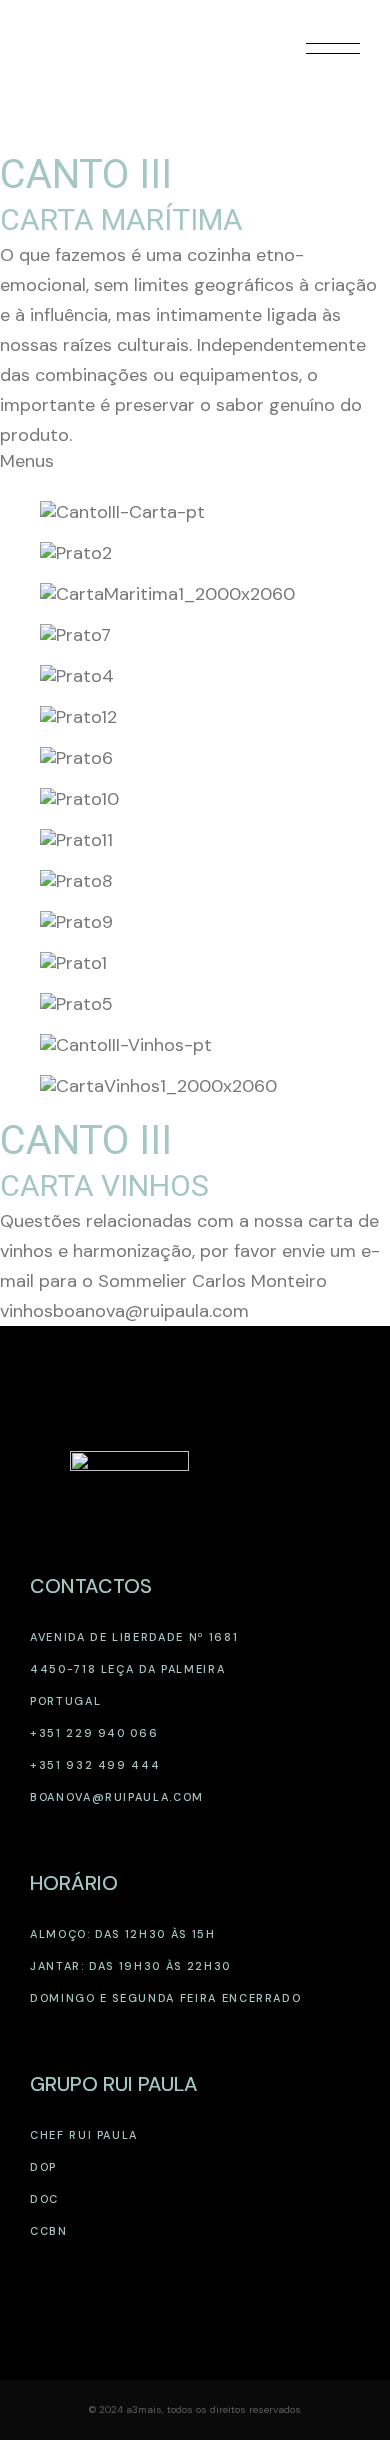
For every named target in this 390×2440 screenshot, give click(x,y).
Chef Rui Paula (84, 2135)
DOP (43, 2167)
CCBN (49, 2231)
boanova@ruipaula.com (117, 1797)
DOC (44, 2199)
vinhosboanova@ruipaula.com (124, 1311)
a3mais (144, 2409)
